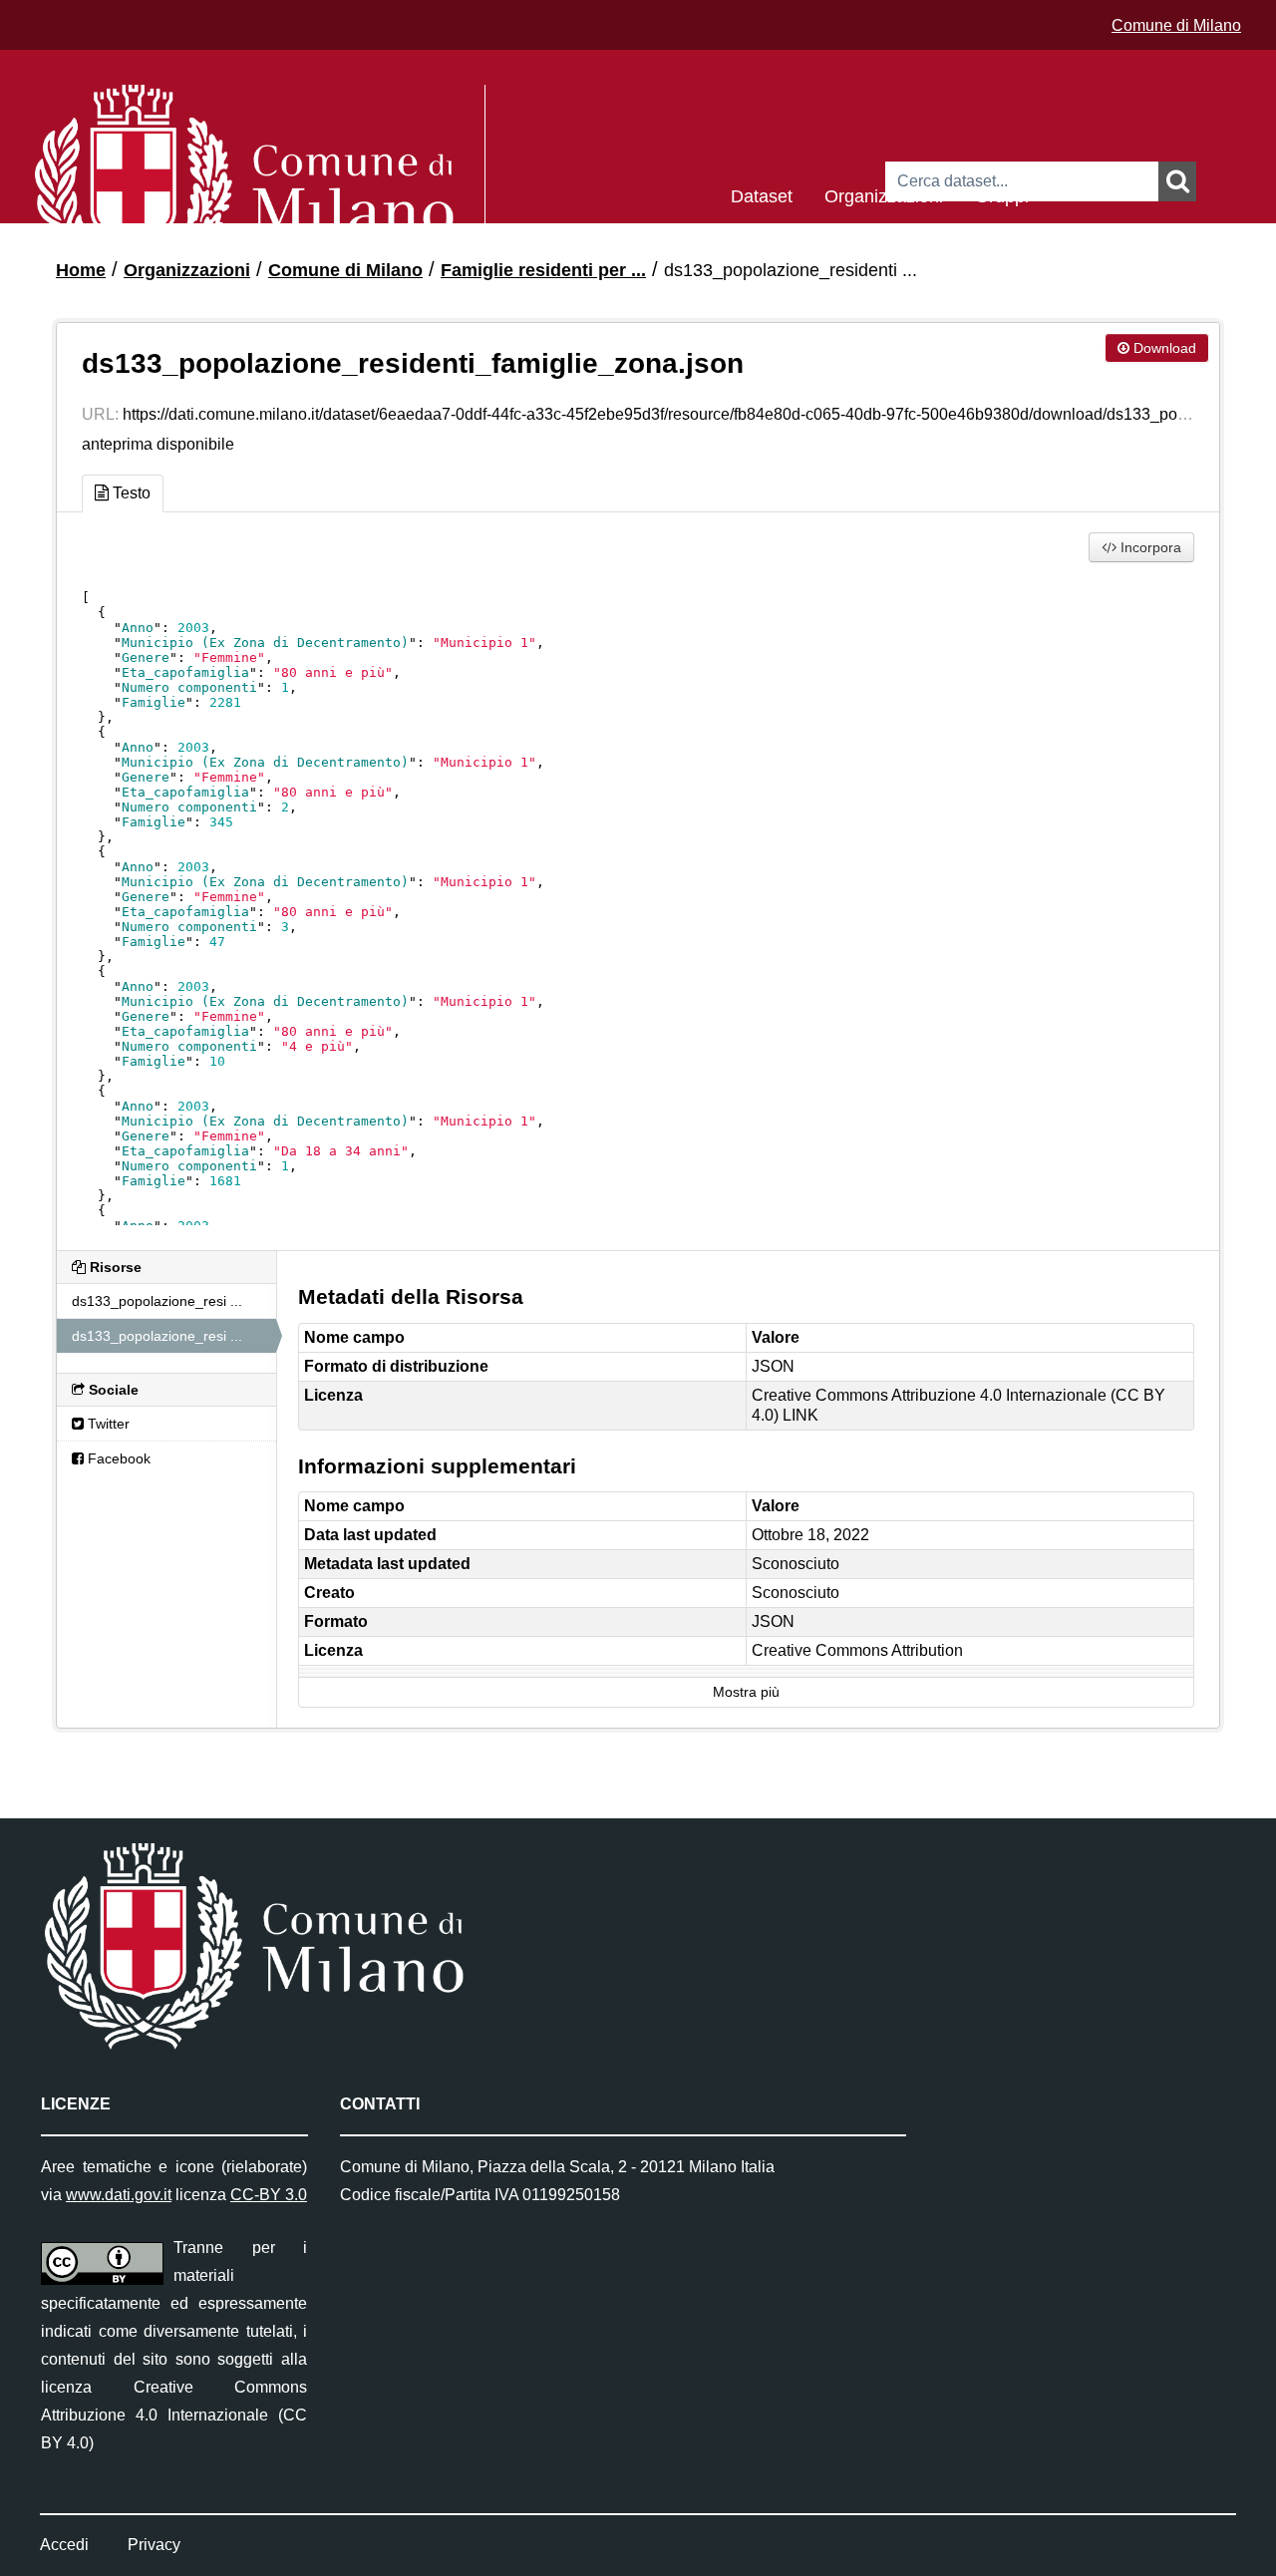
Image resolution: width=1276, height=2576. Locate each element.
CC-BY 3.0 (269, 2195)
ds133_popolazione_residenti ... (791, 270)
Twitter (107, 1424)
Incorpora (1149, 547)
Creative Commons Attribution (857, 1650)
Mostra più (746, 1692)
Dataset (762, 195)
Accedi (64, 2545)
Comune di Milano (1176, 25)
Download (1163, 348)
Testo (130, 493)
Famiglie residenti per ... (543, 270)
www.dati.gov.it (119, 2195)
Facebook (117, 1458)
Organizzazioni (884, 195)
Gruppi (1002, 195)
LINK (800, 1415)
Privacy (154, 2545)
